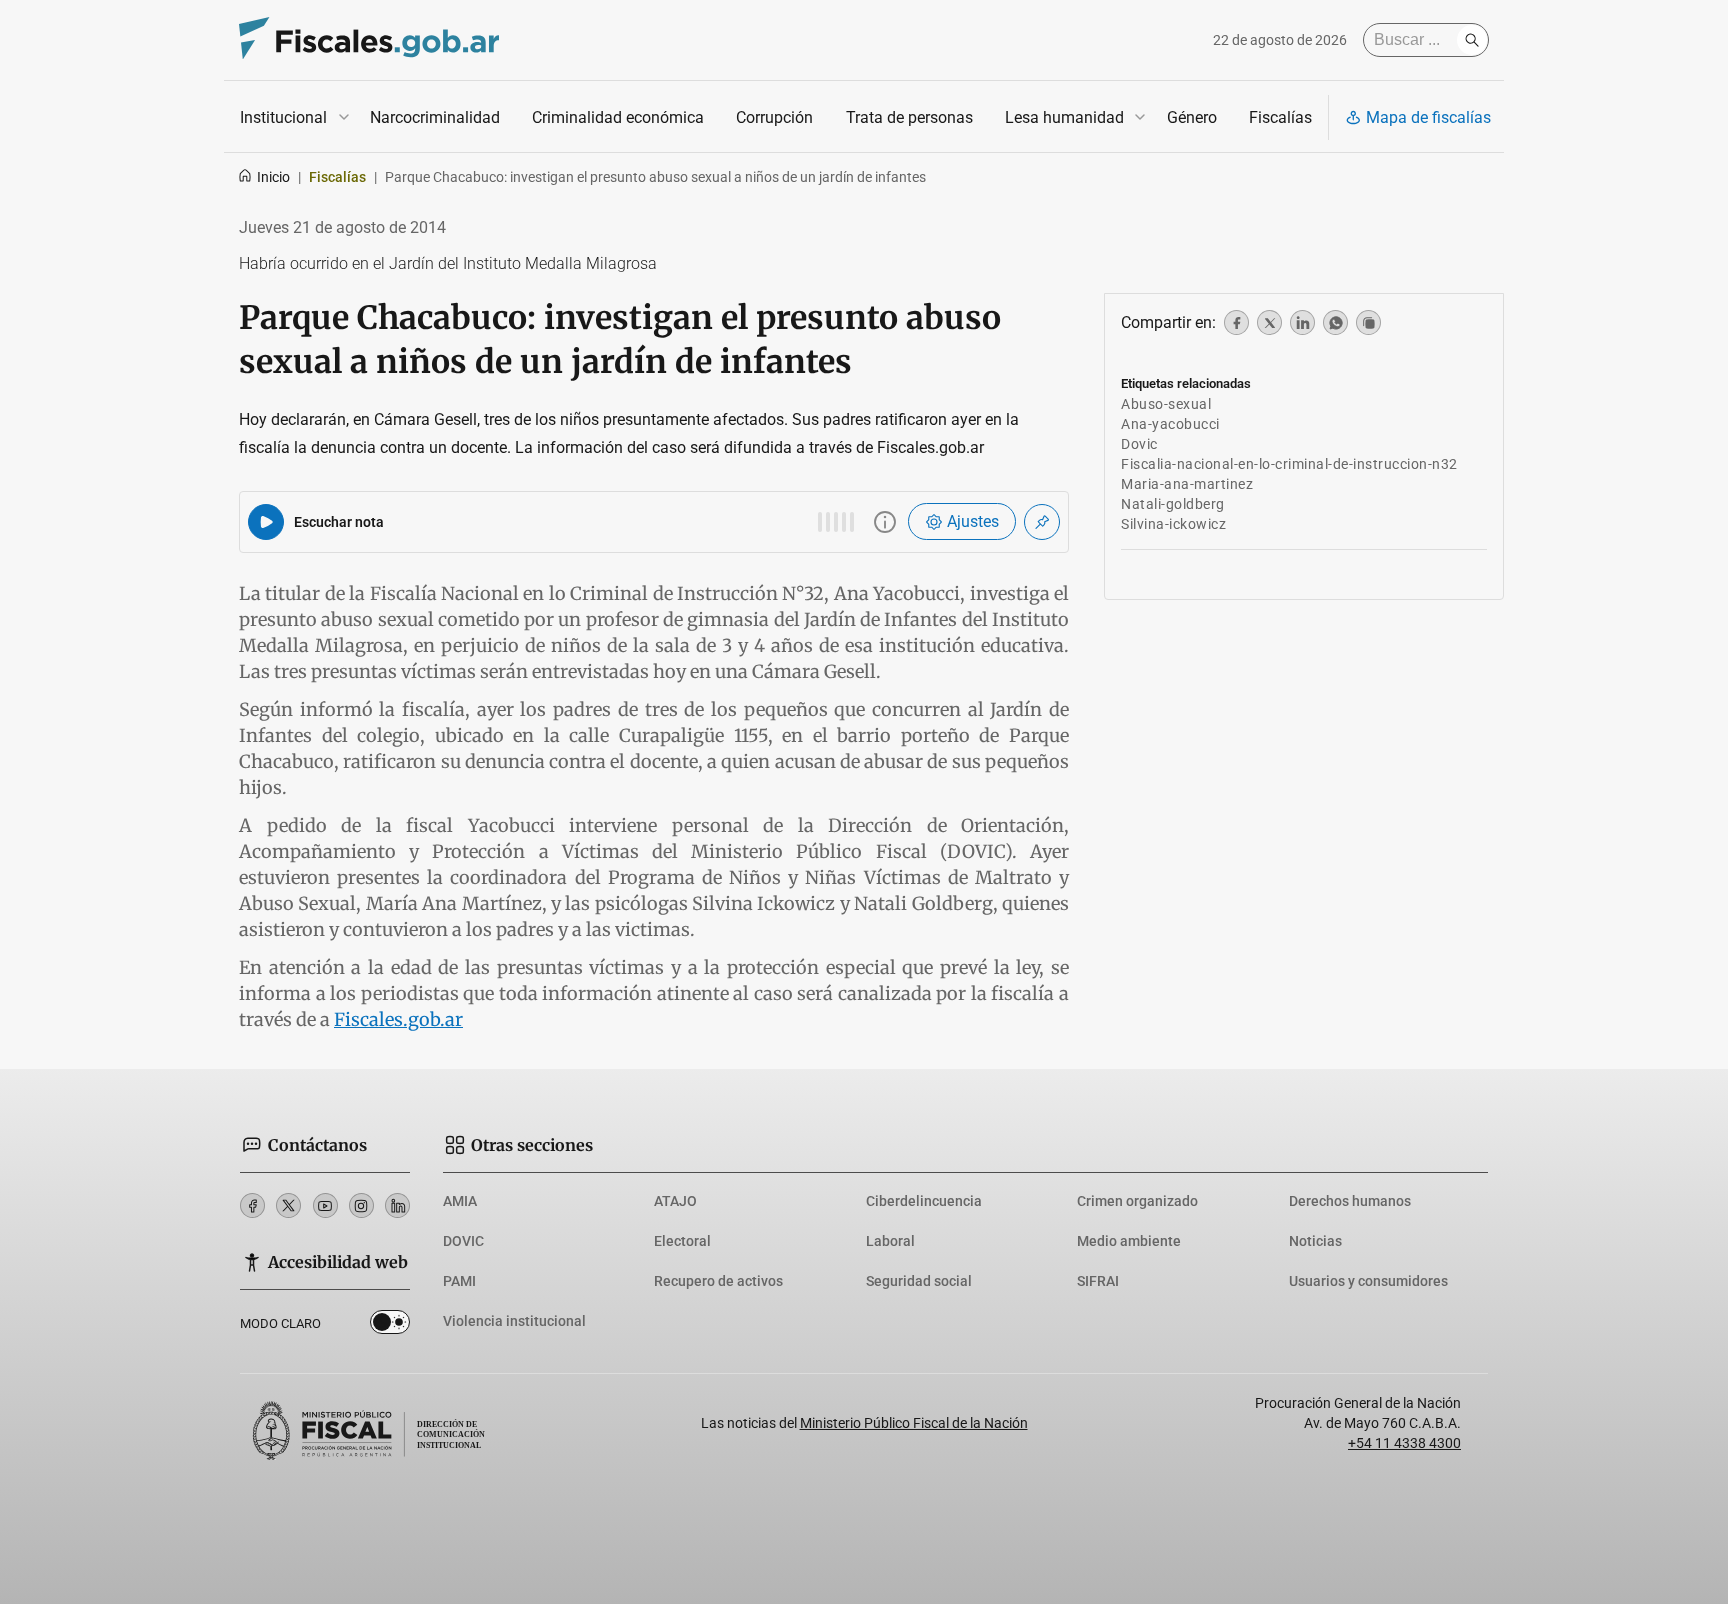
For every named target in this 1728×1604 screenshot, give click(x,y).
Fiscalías (1280, 117)
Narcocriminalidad (435, 117)
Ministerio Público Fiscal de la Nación (914, 1423)
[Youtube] (325, 1205)
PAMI (459, 1281)
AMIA (460, 1201)
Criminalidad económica (618, 117)
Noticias (1315, 1241)
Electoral (682, 1241)
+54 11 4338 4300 (1404, 1443)
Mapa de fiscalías (1428, 117)
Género (1192, 117)
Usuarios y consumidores (1368, 1281)
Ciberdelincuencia (924, 1201)
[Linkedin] (397, 1205)
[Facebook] (252, 1205)
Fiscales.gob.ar (398, 1019)
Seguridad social (919, 1281)
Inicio (273, 177)
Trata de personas (909, 117)
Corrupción (774, 117)
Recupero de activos (718, 1281)
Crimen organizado (1137, 1201)
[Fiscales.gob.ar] (369, 40)
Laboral (890, 1241)
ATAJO (675, 1201)
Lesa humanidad (1064, 117)
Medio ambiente (1129, 1241)
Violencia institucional (514, 1321)
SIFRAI (1098, 1281)
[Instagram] (361, 1205)
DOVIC (463, 1241)
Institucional (283, 117)
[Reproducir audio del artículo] (266, 522)
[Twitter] (288, 1205)
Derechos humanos (1350, 1201)
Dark (390, 1326)
